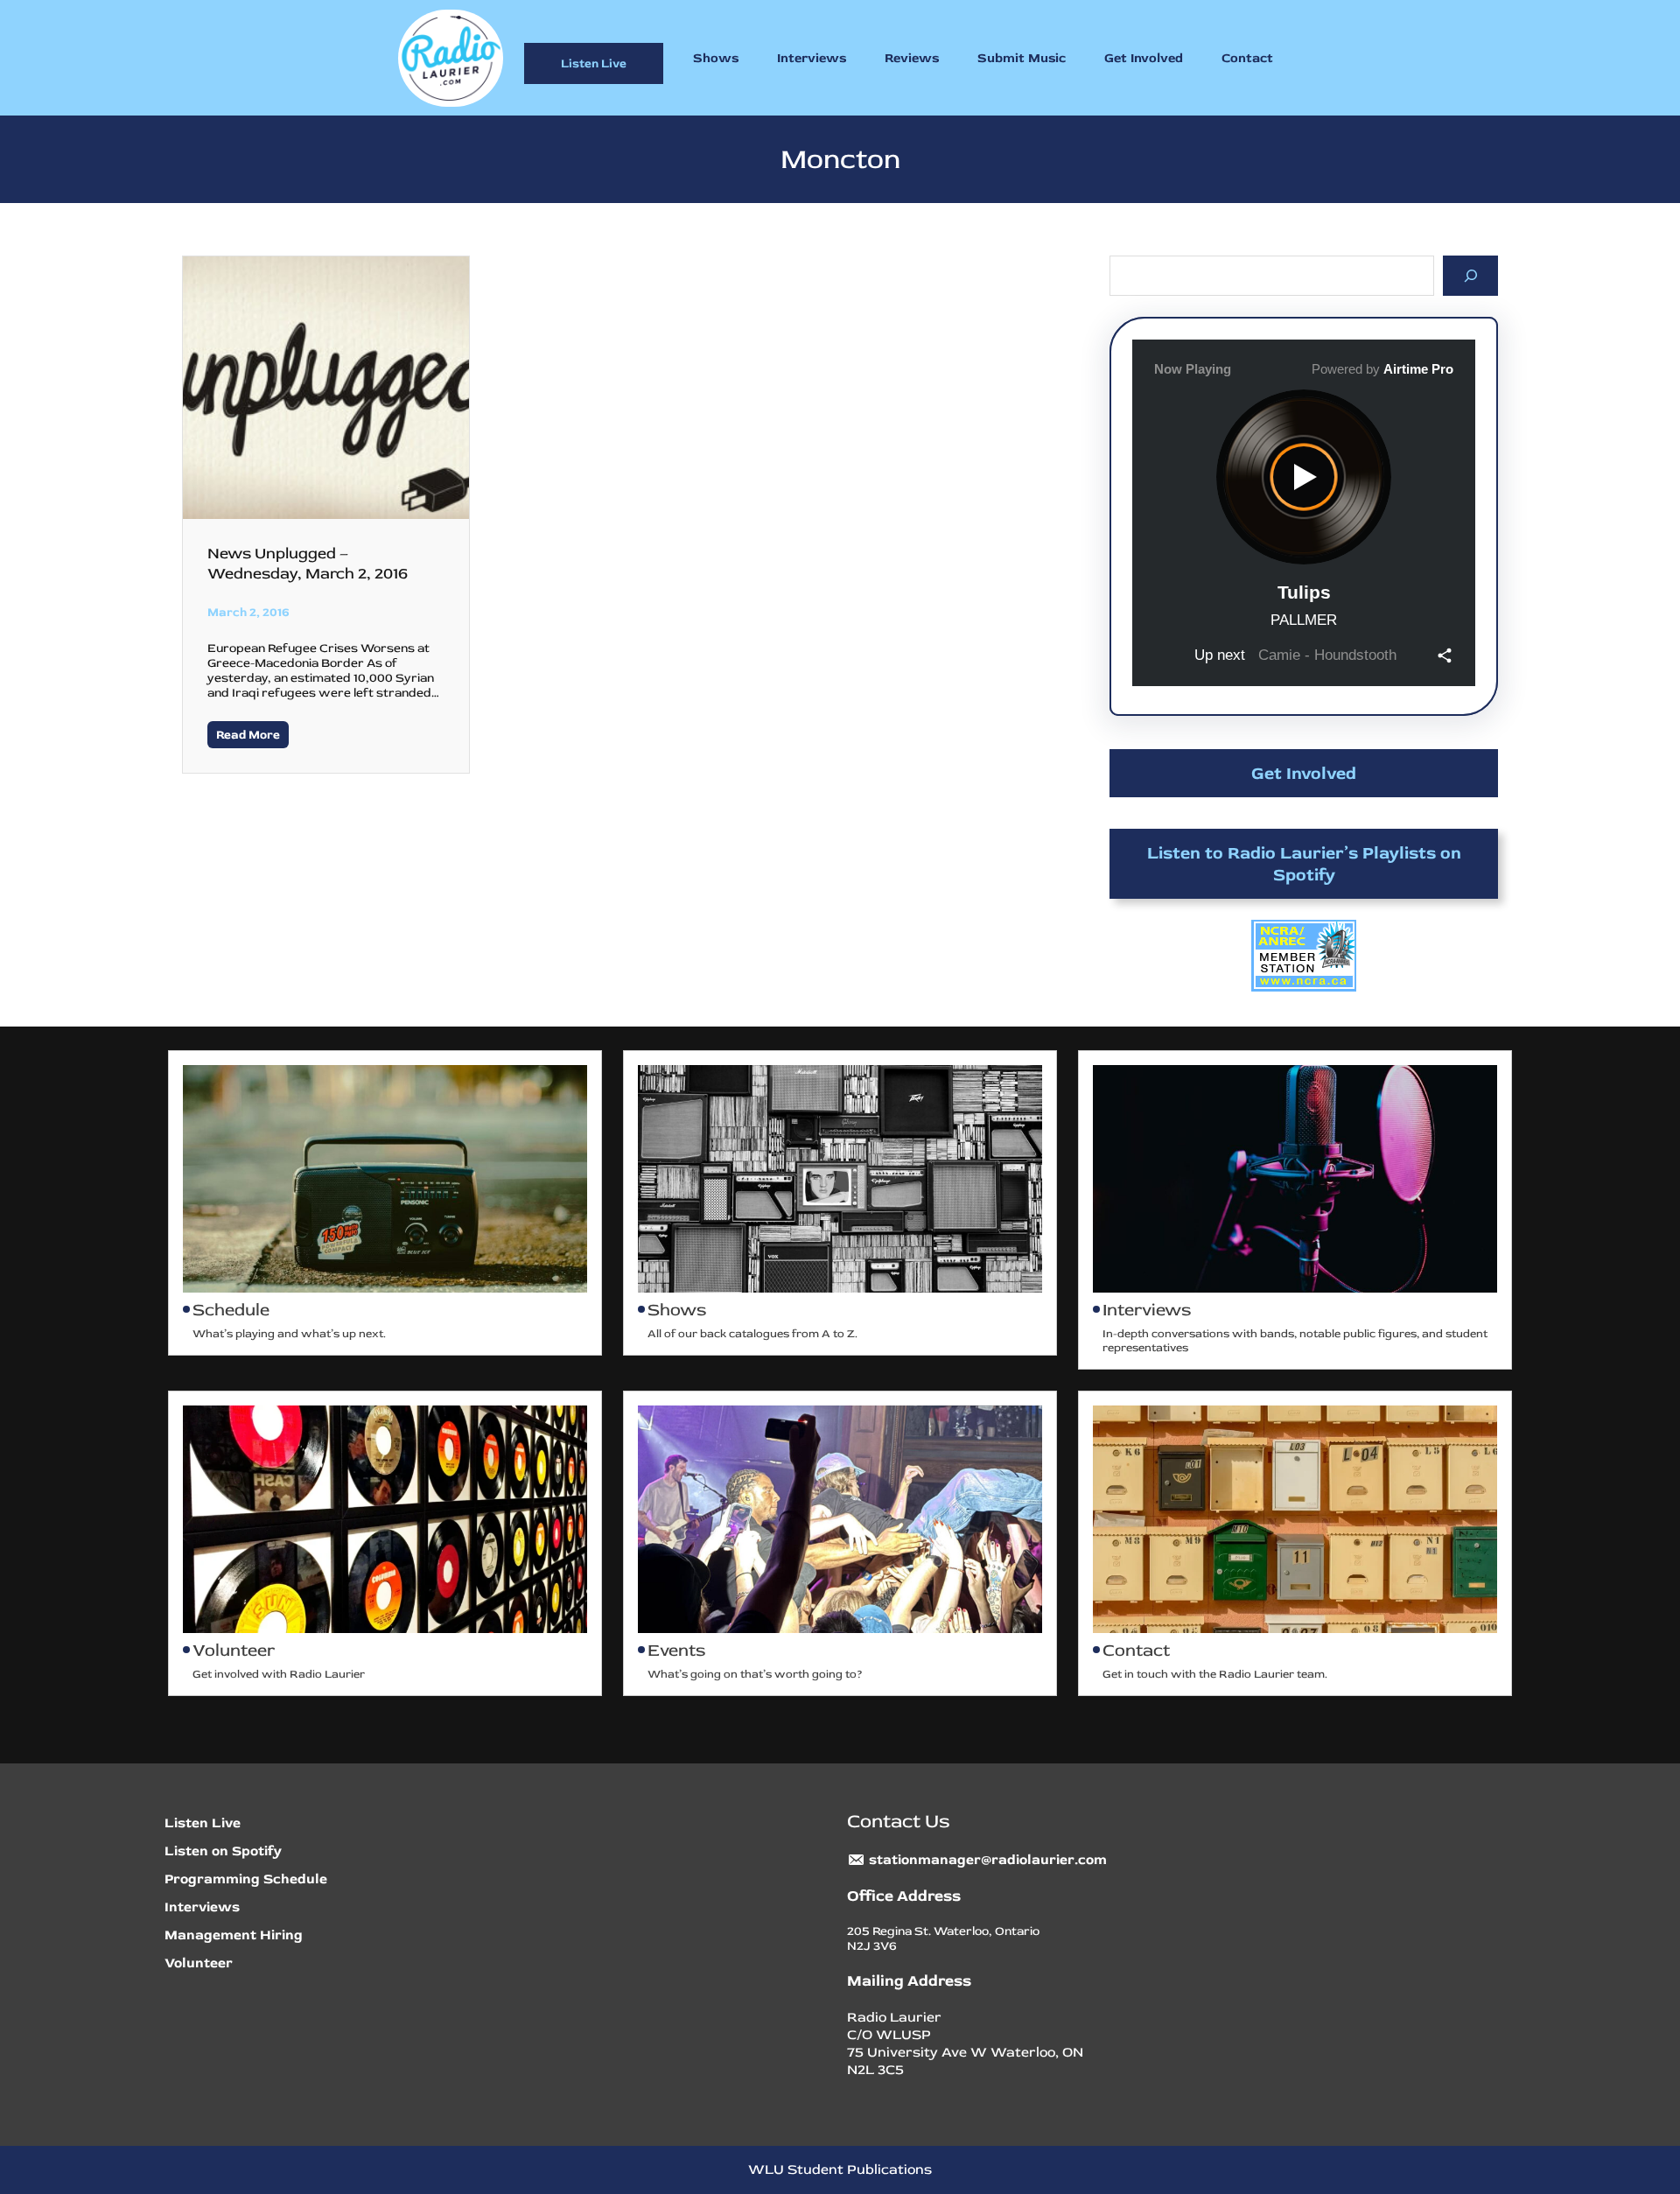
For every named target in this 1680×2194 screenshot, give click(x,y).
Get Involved (1304, 773)
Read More (248, 735)
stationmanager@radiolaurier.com (988, 1860)
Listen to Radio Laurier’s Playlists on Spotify (1304, 864)
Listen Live (594, 63)
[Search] (1470, 275)
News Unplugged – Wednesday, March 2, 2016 (308, 564)
